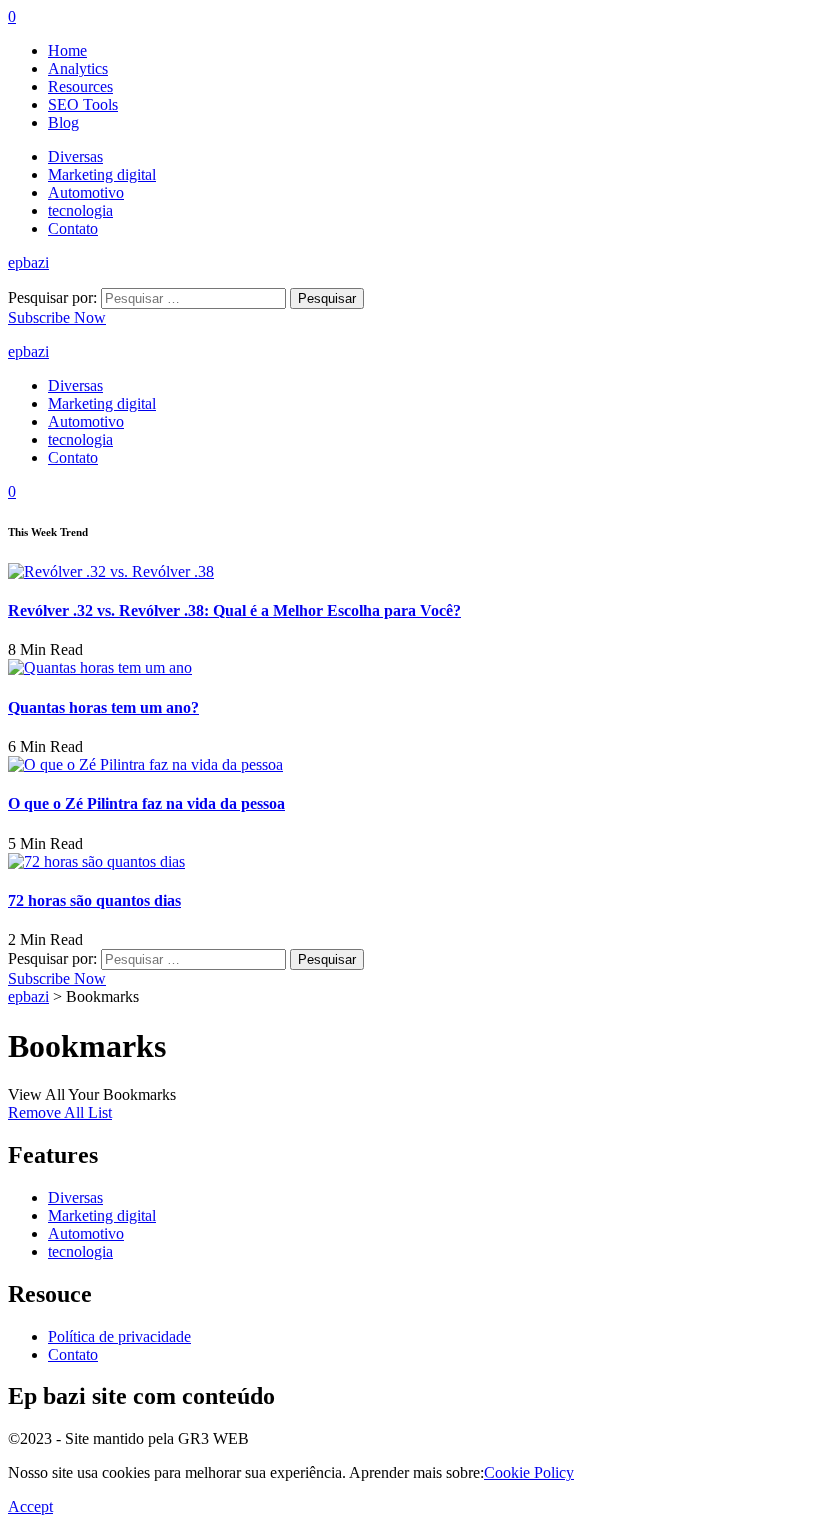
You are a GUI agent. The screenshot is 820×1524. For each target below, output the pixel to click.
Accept (30, 1506)
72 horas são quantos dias (94, 900)
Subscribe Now (57, 317)
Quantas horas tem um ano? (103, 707)
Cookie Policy (529, 1472)
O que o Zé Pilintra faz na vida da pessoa (146, 803)
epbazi (28, 262)
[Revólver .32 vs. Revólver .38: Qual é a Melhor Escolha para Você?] (111, 571)
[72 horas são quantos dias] (96, 861)
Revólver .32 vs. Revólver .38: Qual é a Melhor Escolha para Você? (234, 610)
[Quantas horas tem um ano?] (100, 667)
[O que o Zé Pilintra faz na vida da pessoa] (145, 764)
